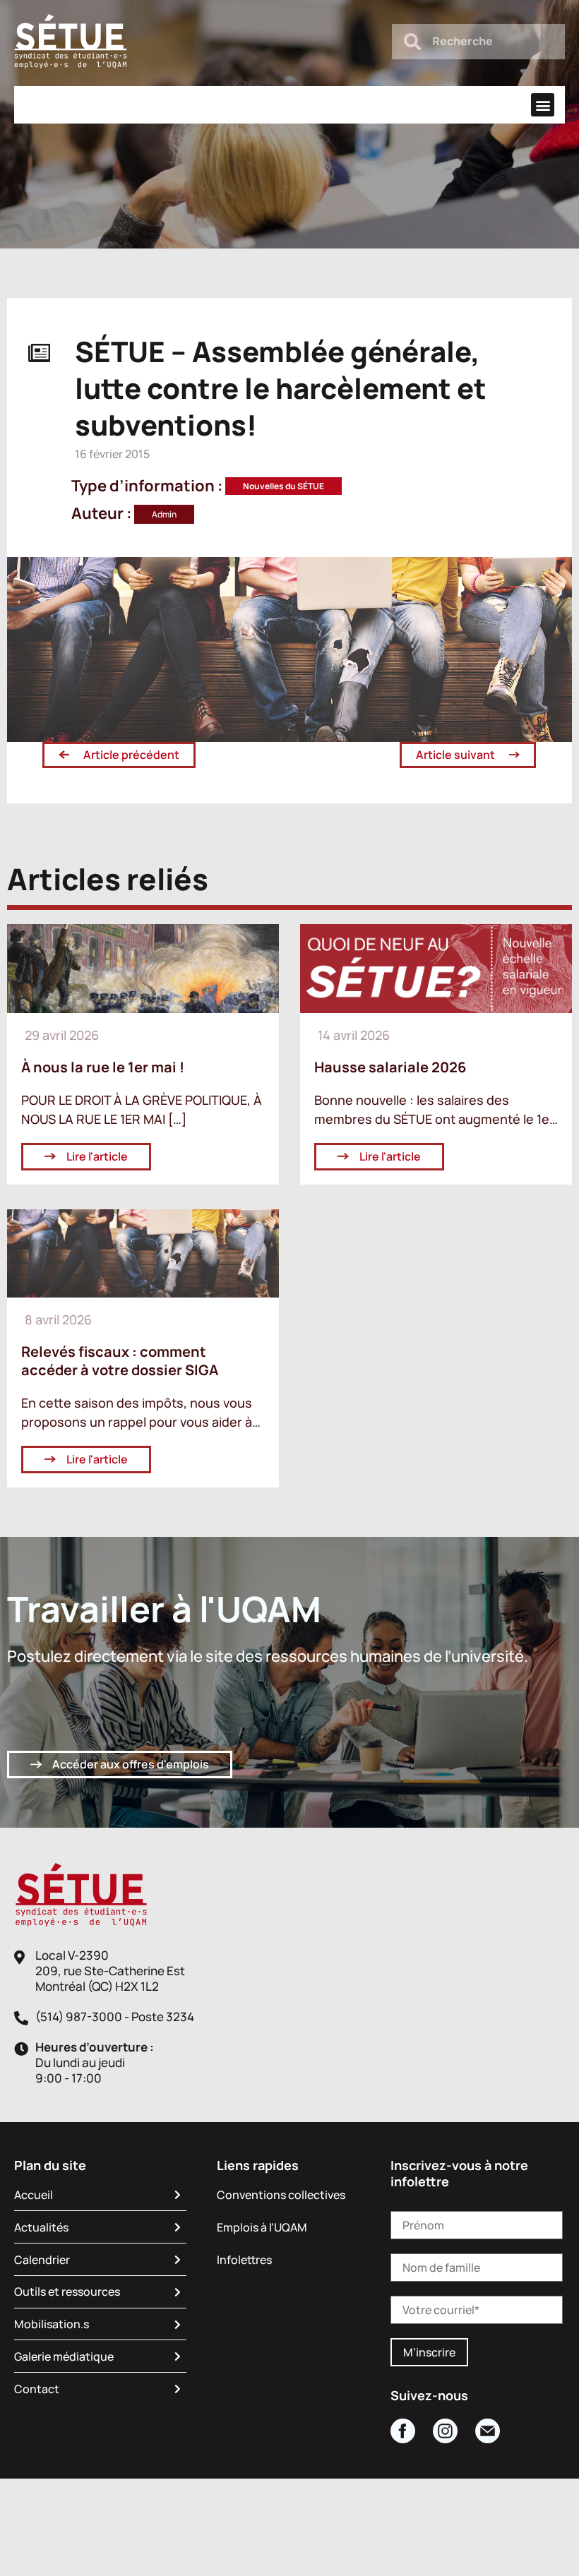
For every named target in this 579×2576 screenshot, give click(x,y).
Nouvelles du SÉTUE (283, 486)
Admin (164, 514)
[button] (543, 105)
